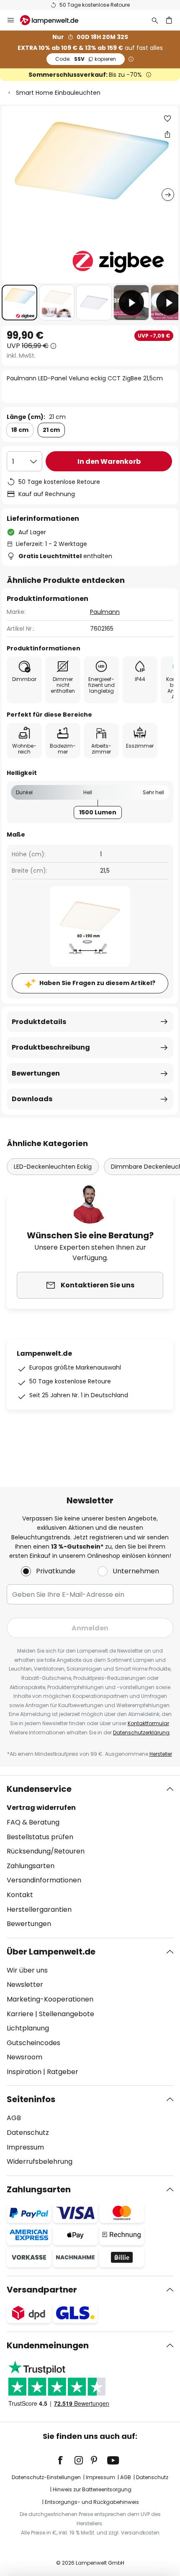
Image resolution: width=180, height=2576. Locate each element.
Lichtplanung (28, 2028)
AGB (14, 2118)
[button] (19, 303)
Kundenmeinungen (48, 2345)
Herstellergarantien (39, 1909)
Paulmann (105, 612)
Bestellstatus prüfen (40, 1837)
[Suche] (155, 20)
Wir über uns (27, 1970)
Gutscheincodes (33, 2043)
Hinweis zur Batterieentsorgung (92, 2489)
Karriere (20, 2014)
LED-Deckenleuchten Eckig (53, 1167)
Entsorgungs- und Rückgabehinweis (92, 2502)
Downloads (32, 1099)
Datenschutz (28, 2133)
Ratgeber (63, 2072)
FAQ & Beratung (33, 1822)
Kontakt (20, 1895)
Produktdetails (39, 1022)
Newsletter (25, 1985)
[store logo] (54, 20)
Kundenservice (39, 1789)
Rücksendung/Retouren (46, 1851)
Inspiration (24, 2072)
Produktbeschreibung (51, 1047)
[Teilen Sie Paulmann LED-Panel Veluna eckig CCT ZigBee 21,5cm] (167, 134)
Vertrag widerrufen (41, 1808)
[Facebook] (66, 2460)
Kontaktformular (148, 1723)
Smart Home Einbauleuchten (58, 93)
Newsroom (24, 2057)
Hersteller (161, 1754)
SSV (86, 59)
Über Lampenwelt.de (51, 1952)
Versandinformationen (44, 1880)
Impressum (25, 2147)
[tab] (90, 1856)
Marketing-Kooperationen (50, 1999)
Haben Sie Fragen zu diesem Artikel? (97, 983)
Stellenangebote (67, 2014)
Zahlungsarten (31, 1866)
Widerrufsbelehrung (40, 2161)
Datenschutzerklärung (141, 1732)
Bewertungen (36, 1073)
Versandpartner (42, 2290)
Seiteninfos (31, 2099)
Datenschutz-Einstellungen (46, 2477)
